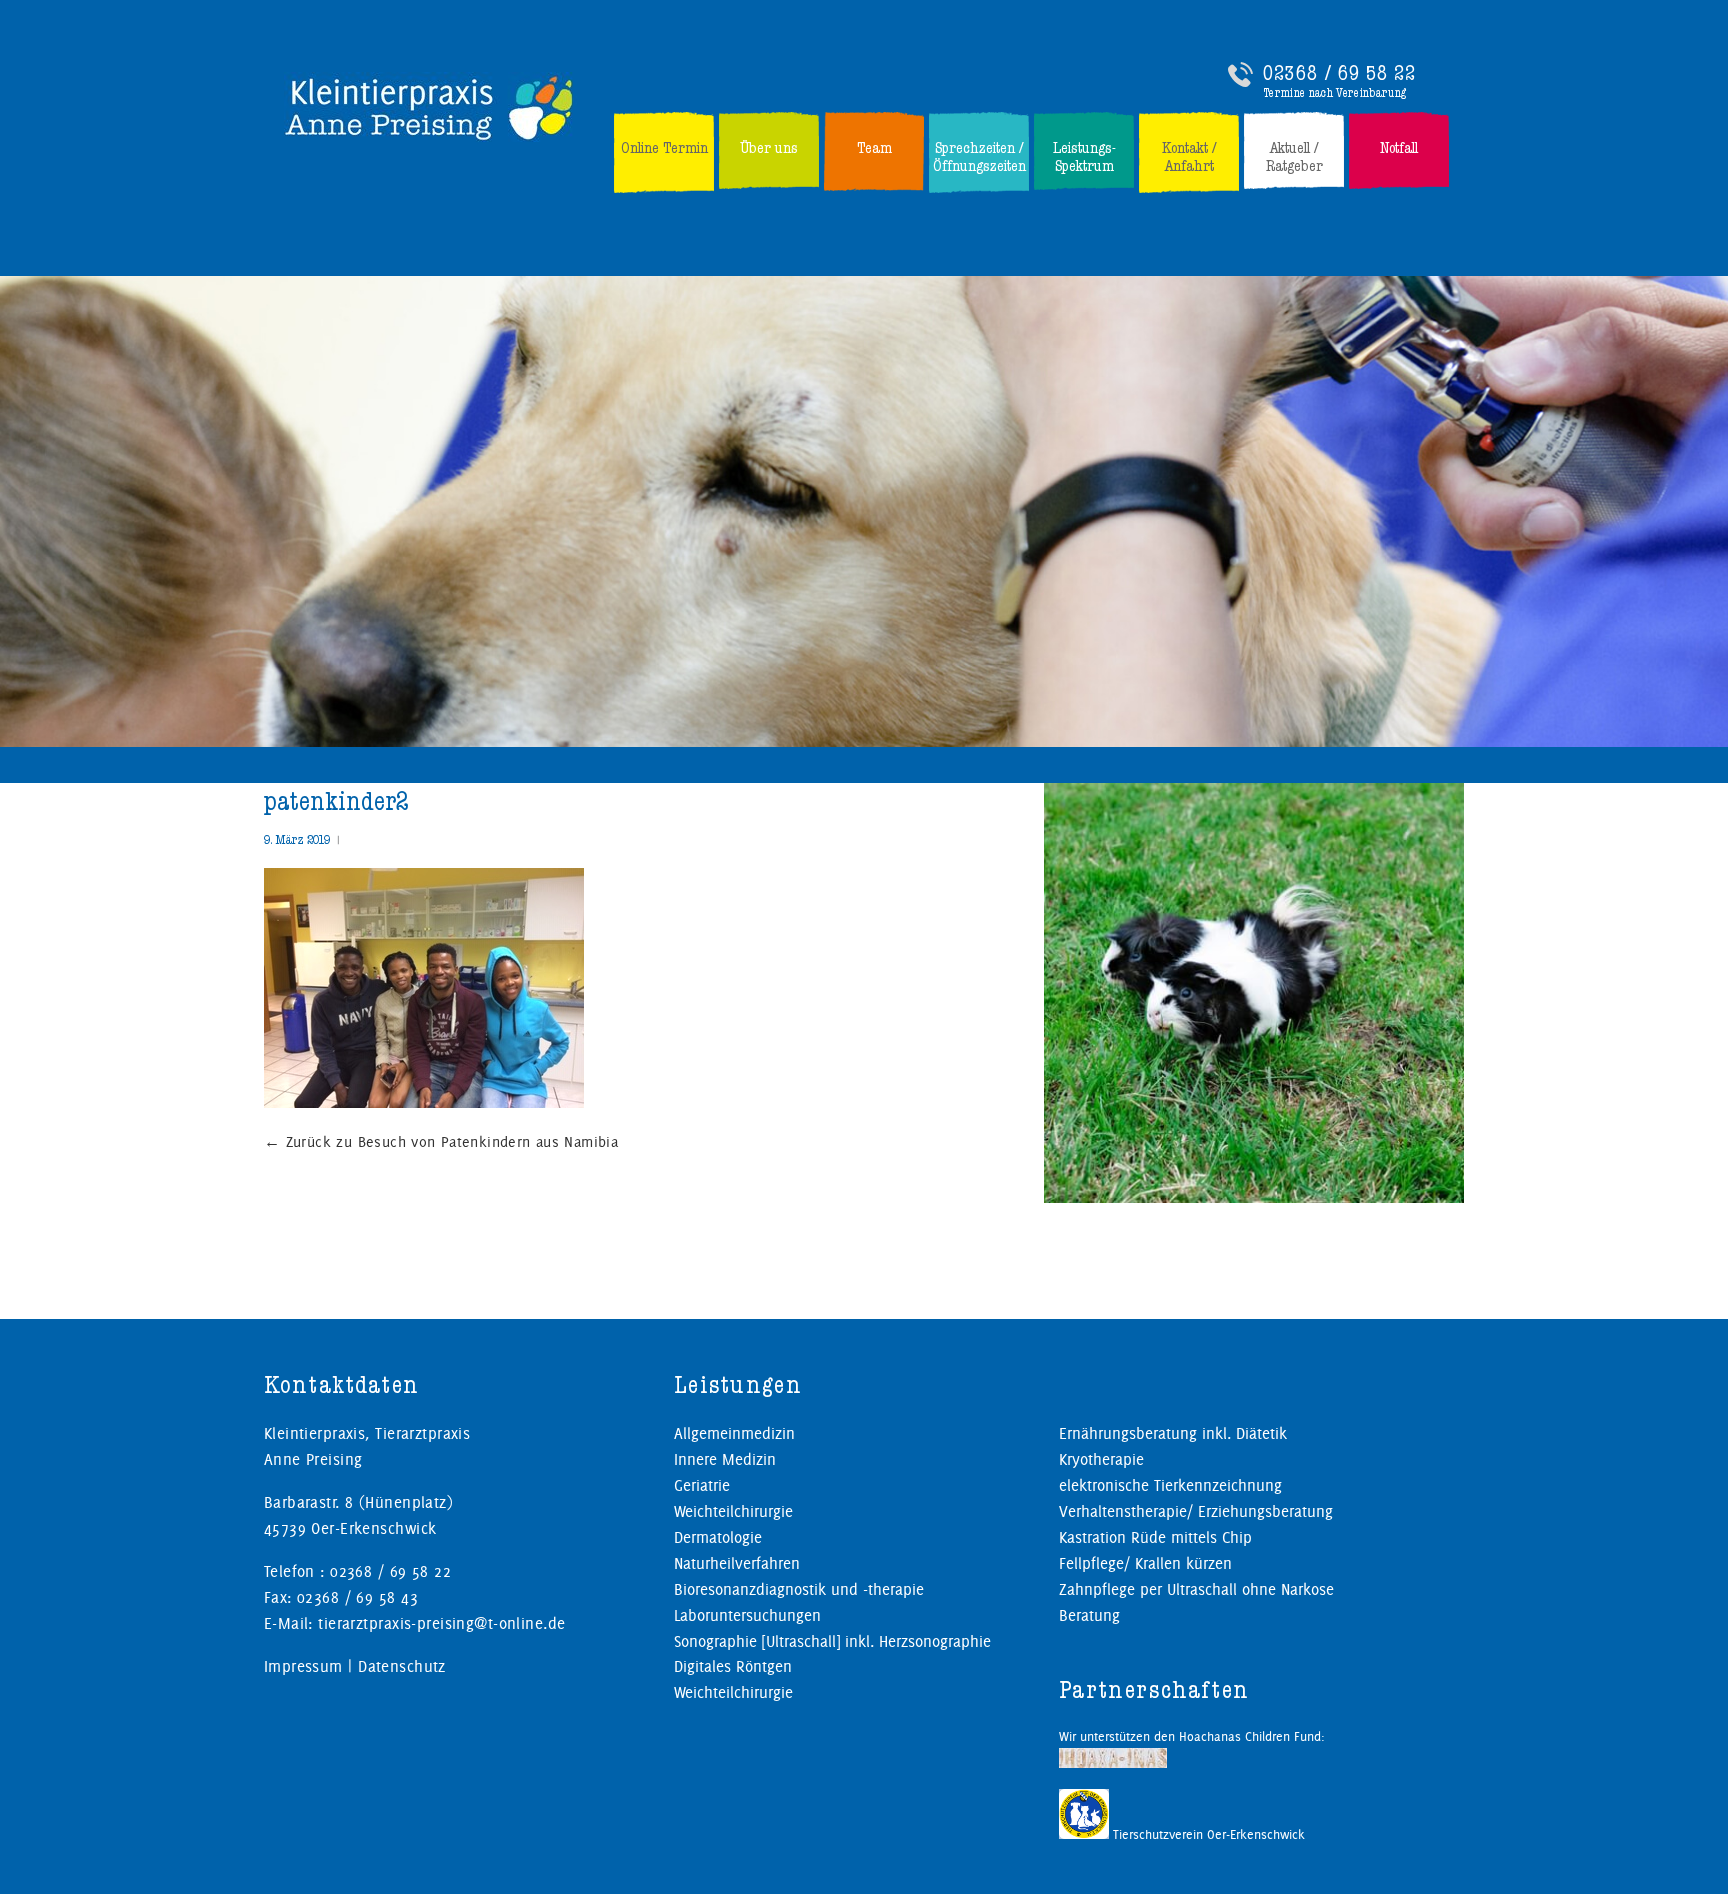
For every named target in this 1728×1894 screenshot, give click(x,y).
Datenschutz (402, 1666)
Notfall (1399, 148)
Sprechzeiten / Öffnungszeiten (979, 157)
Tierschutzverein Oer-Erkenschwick (1207, 1834)
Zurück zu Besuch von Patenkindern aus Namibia (441, 1142)
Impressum (303, 1666)
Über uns (769, 148)
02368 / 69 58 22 (1339, 73)
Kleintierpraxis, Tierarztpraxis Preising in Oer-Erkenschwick (430, 107)
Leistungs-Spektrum (1084, 157)
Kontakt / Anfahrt (1189, 157)
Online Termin (664, 148)
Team (874, 148)
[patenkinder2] (424, 1104)
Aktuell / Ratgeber (1294, 157)
